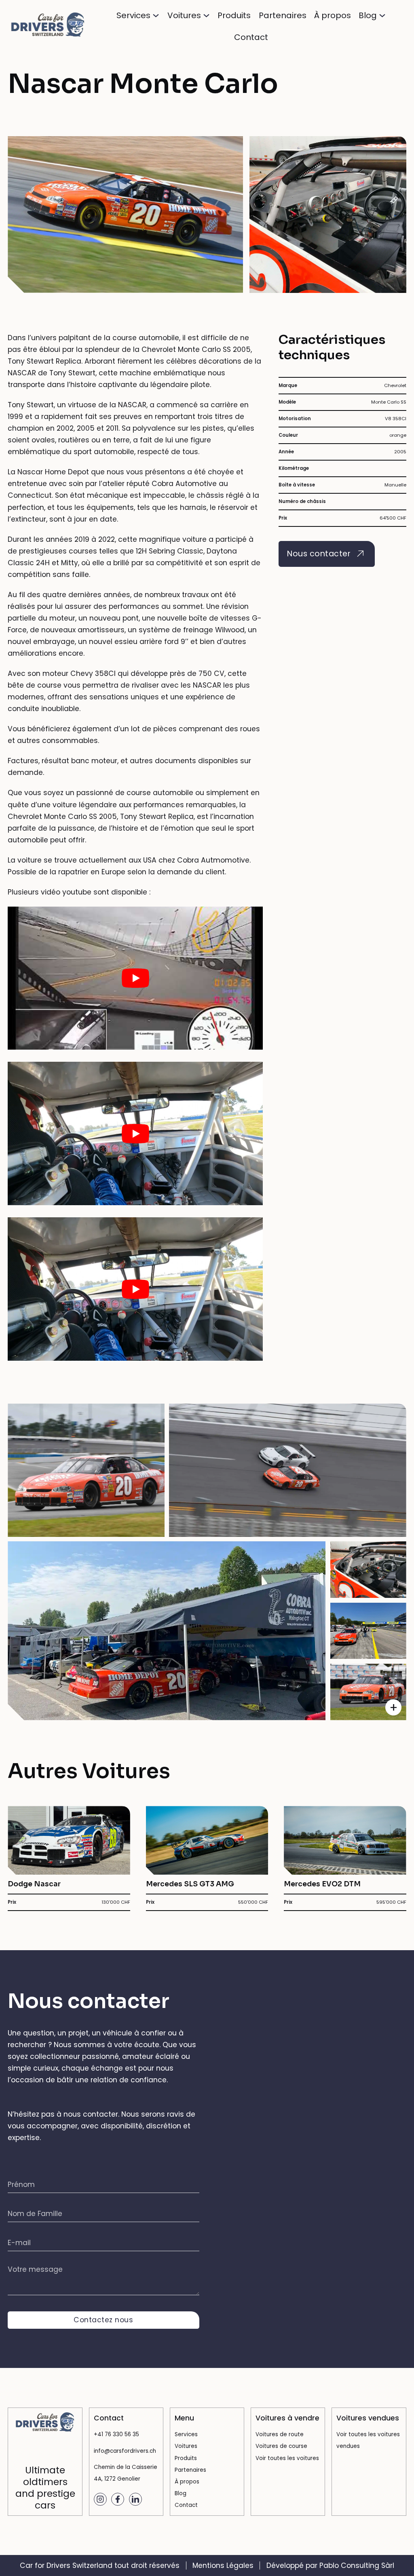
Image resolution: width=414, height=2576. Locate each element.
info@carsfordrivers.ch (125, 2451)
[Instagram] (100, 2499)
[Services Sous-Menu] (156, 16)
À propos (333, 15)
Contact (251, 37)
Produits (234, 15)
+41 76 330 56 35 (116, 2434)
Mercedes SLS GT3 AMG (190, 1884)
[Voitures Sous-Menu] (206, 16)
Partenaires (283, 15)
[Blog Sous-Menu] (382, 16)
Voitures (184, 15)
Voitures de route (280, 2434)
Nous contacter (319, 554)
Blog (368, 15)
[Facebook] (118, 2499)
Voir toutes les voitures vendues (368, 2440)
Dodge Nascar (34, 1884)
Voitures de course (281, 2446)
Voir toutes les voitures (287, 2458)
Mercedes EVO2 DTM (322, 1884)
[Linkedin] (135, 2499)
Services (133, 15)
